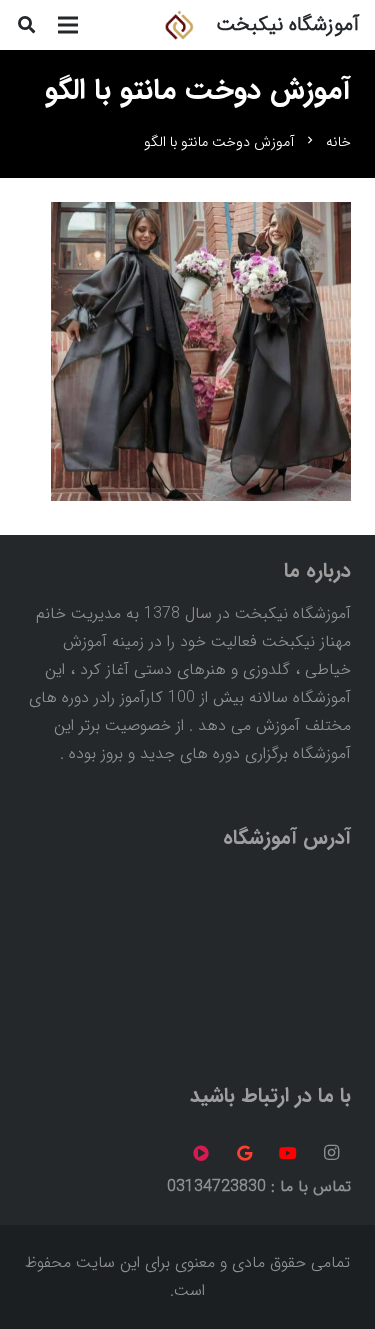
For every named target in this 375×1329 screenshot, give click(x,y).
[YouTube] (288, 1153)
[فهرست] (68, 25)
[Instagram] (331, 1153)
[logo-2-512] (179, 25)
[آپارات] (201, 1153)
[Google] (245, 1153)
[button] (26, 25)
